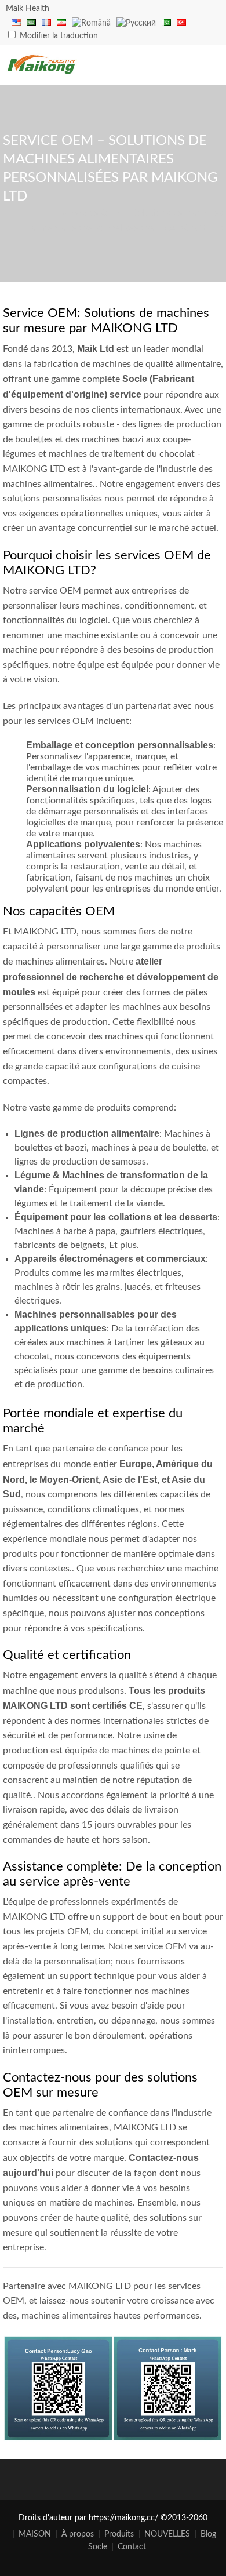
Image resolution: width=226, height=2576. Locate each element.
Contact (132, 2547)
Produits (119, 2534)
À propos (78, 2534)
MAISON (35, 2534)
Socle (98, 2547)
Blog (208, 2534)
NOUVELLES (167, 2534)
